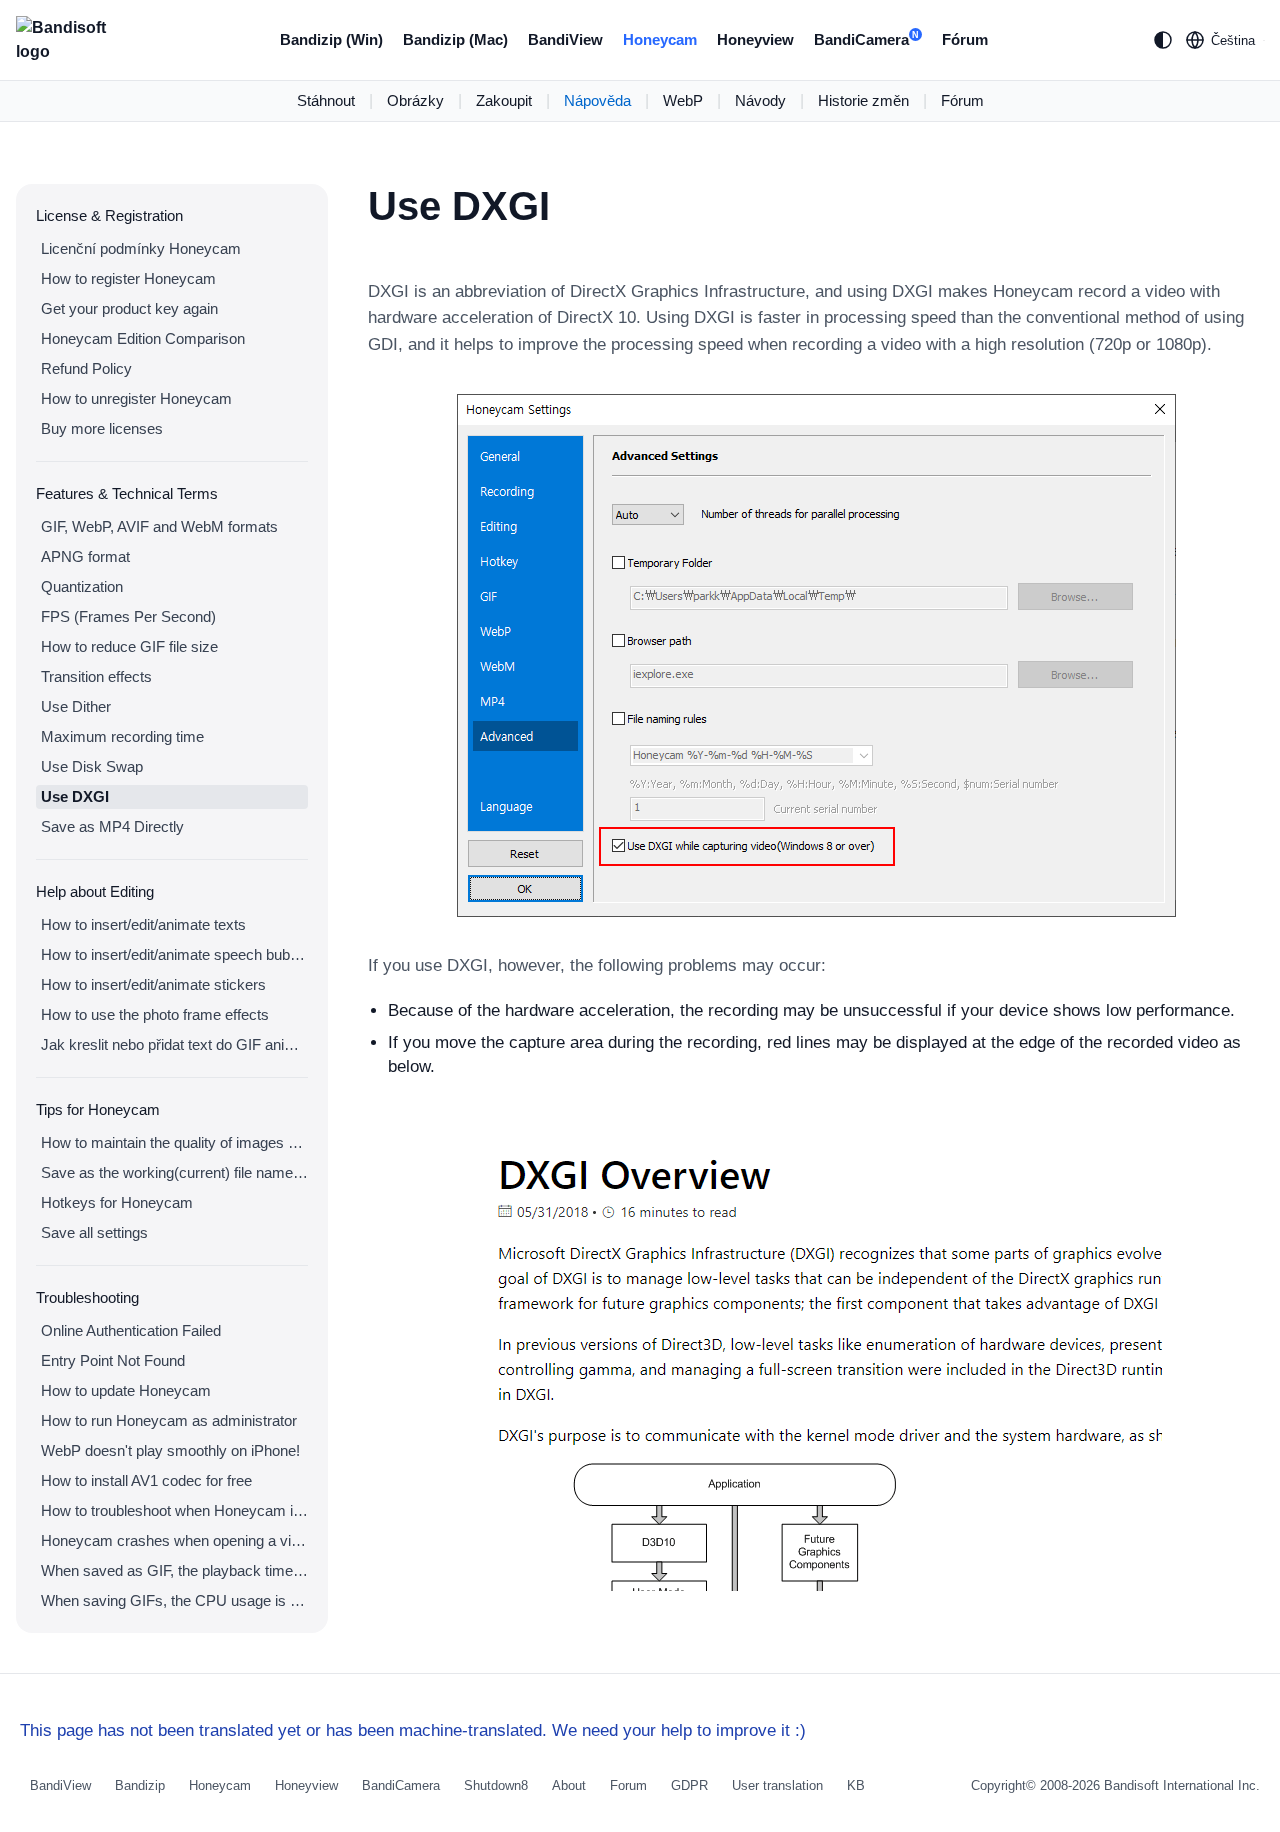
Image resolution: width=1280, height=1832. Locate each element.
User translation (777, 1785)
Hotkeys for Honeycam (117, 1202)
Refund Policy (86, 368)
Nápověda (597, 100)
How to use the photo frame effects (155, 1014)
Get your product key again (129, 308)
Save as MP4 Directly (112, 826)
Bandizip (140, 1785)
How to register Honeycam (128, 278)
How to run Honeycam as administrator (169, 1420)
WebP (683, 100)
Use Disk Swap (92, 766)
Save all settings (94, 1232)
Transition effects (96, 676)
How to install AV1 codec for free (146, 1480)
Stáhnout (326, 100)
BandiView (565, 39)
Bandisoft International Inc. (1182, 1785)
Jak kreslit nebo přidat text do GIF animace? (174, 1044)
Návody (760, 100)
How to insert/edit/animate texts (143, 924)
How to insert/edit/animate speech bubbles (174, 954)
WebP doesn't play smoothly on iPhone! (170, 1450)
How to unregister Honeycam (136, 398)
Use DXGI (75, 796)
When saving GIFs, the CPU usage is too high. (174, 1600)
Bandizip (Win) (331, 39)
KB (856, 1785)
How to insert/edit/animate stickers (153, 984)
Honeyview (755, 39)
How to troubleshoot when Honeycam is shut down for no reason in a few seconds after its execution (174, 1510)
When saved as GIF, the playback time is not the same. (174, 1570)
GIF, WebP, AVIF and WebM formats (159, 526)
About (569, 1785)
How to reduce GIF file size (129, 646)
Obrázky (415, 100)
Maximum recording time (122, 736)
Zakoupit (504, 100)
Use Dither (76, 706)
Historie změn (863, 100)
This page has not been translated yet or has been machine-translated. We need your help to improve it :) (413, 1730)
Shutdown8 (496, 1785)
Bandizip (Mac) (455, 39)
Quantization (82, 586)
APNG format (85, 556)
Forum (628, 1785)
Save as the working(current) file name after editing (174, 1172)
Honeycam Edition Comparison (143, 338)
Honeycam (660, 39)
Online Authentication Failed (131, 1330)
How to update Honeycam (126, 1390)
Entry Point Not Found (113, 1360)
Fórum (965, 39)
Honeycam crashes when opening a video (174, 1540)
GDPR (689, 1785)
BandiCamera (866, 39)
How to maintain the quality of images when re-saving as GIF (174, 1142)
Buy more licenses (102, 428)
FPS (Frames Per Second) (128, 616)
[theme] (1163, 40)
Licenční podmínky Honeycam (141, 248)
